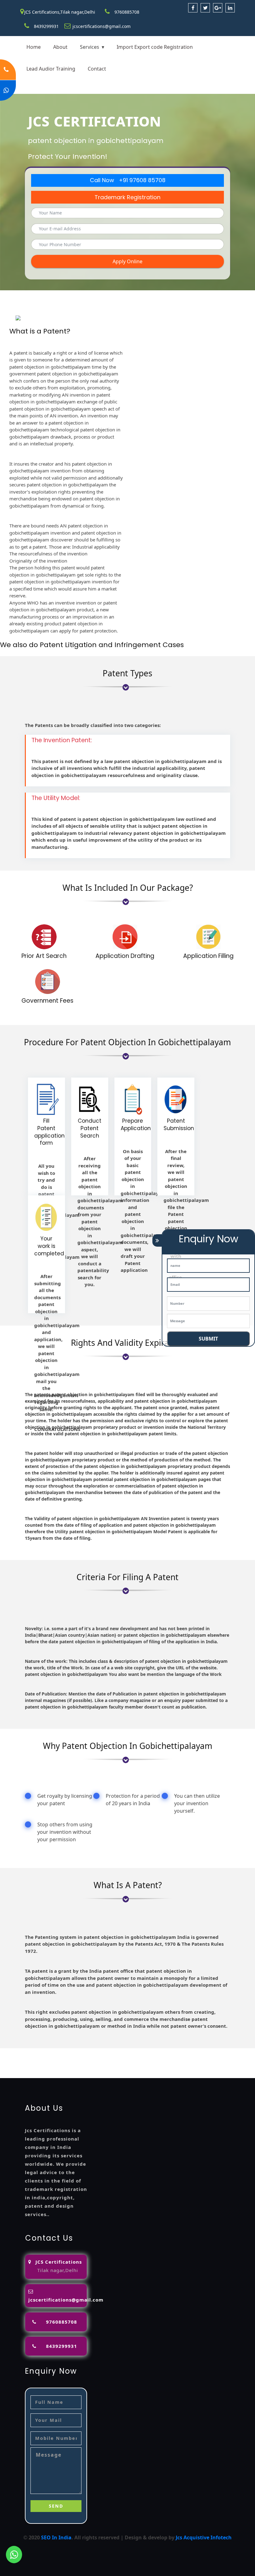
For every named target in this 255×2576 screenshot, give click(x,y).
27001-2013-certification (181, 2067)
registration (33, 2059)
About (60, 47)
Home (34, 47)
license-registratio (143, 2059)
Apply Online (127, 261)
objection (185, 2052)
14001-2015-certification (61, 2067)
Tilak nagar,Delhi (58, 2270)
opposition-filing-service (142, 2052)
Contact (97, 69)
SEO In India (56, 2537)
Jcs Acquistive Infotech (204, 2537)
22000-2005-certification (121, 2067)
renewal (60, 2059)
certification (182, 2059)
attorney (244, 2052)
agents (9, 2059)
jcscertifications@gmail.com (102, 26)
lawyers (208, 2052)
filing (225, 2052)
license (111, 2059)
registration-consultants (80, 2052)
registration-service (24, 2052)
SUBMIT (208, 1339)
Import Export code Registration (155, 47)
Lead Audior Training (51, 69)
